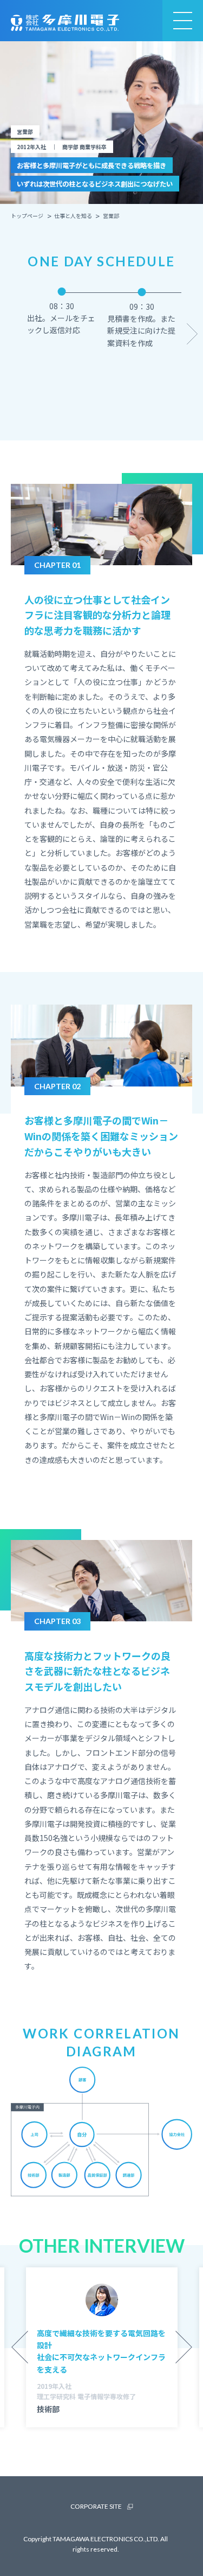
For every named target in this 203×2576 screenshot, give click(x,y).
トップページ (27, 216)
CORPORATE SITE (96, 2506)
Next (192, 334)
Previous (11, 334)
